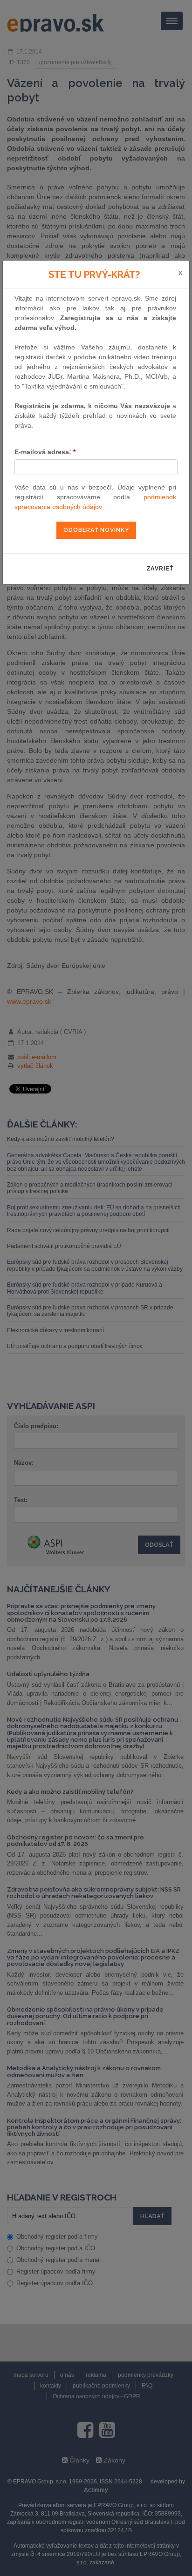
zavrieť (160, 569)
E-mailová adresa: (45, 452)
